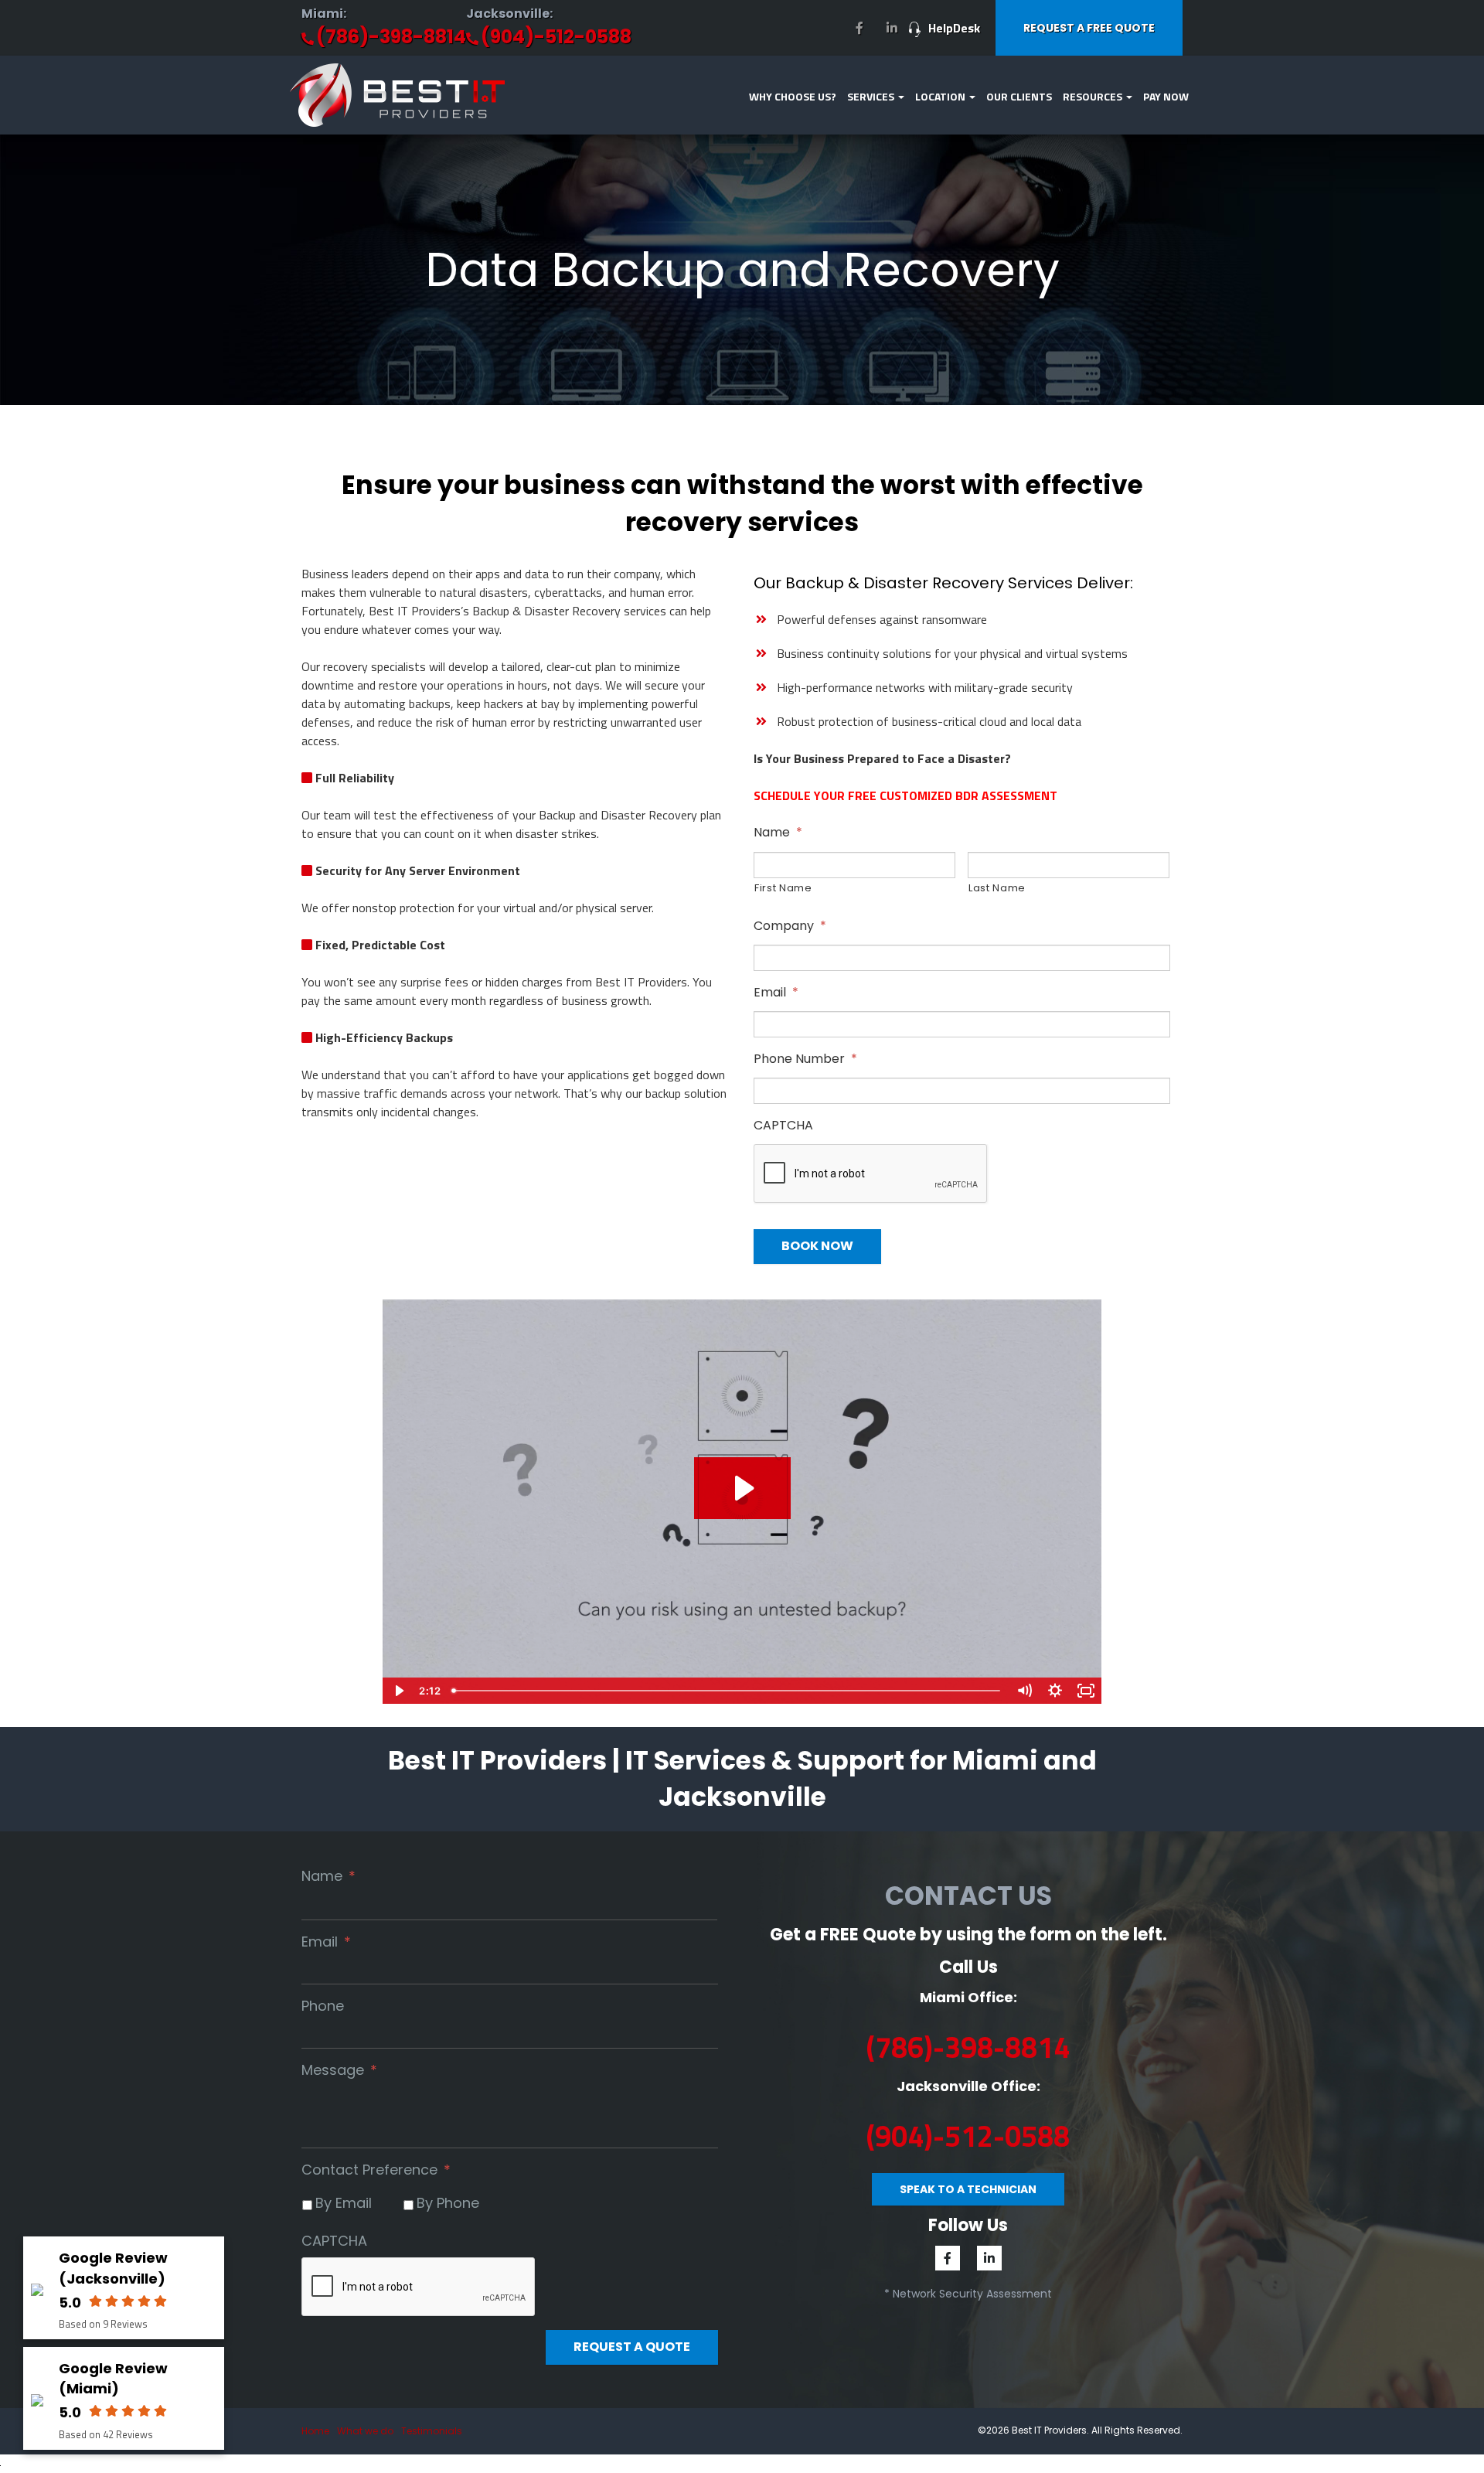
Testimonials (432, 2431)
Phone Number (805, 1059)
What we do (365, 2431)
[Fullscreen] (1086, 1691)
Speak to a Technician (968, 2189)
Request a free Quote (1089, 28)
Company (790, 927)
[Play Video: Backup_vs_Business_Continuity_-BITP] (742, 1488)
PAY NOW (1166, 96)
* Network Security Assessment (968, 2294)
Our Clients (1019, 96)
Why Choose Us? (793, 96)
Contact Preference (376, 2170)
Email (776, 993)
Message (339, 2070)
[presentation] (871, 1174)
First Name (783, 888)
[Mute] (1024, 1691)
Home (315, 2431)
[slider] (727, 1691)
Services (872, 96)
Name (778, 833)
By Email (344, 2203)
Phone (323, 2006)
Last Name (997, 888)
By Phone (448, 2203)
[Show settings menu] (1055, 1691)
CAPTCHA (783, 1126)
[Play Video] (398, 1691)
